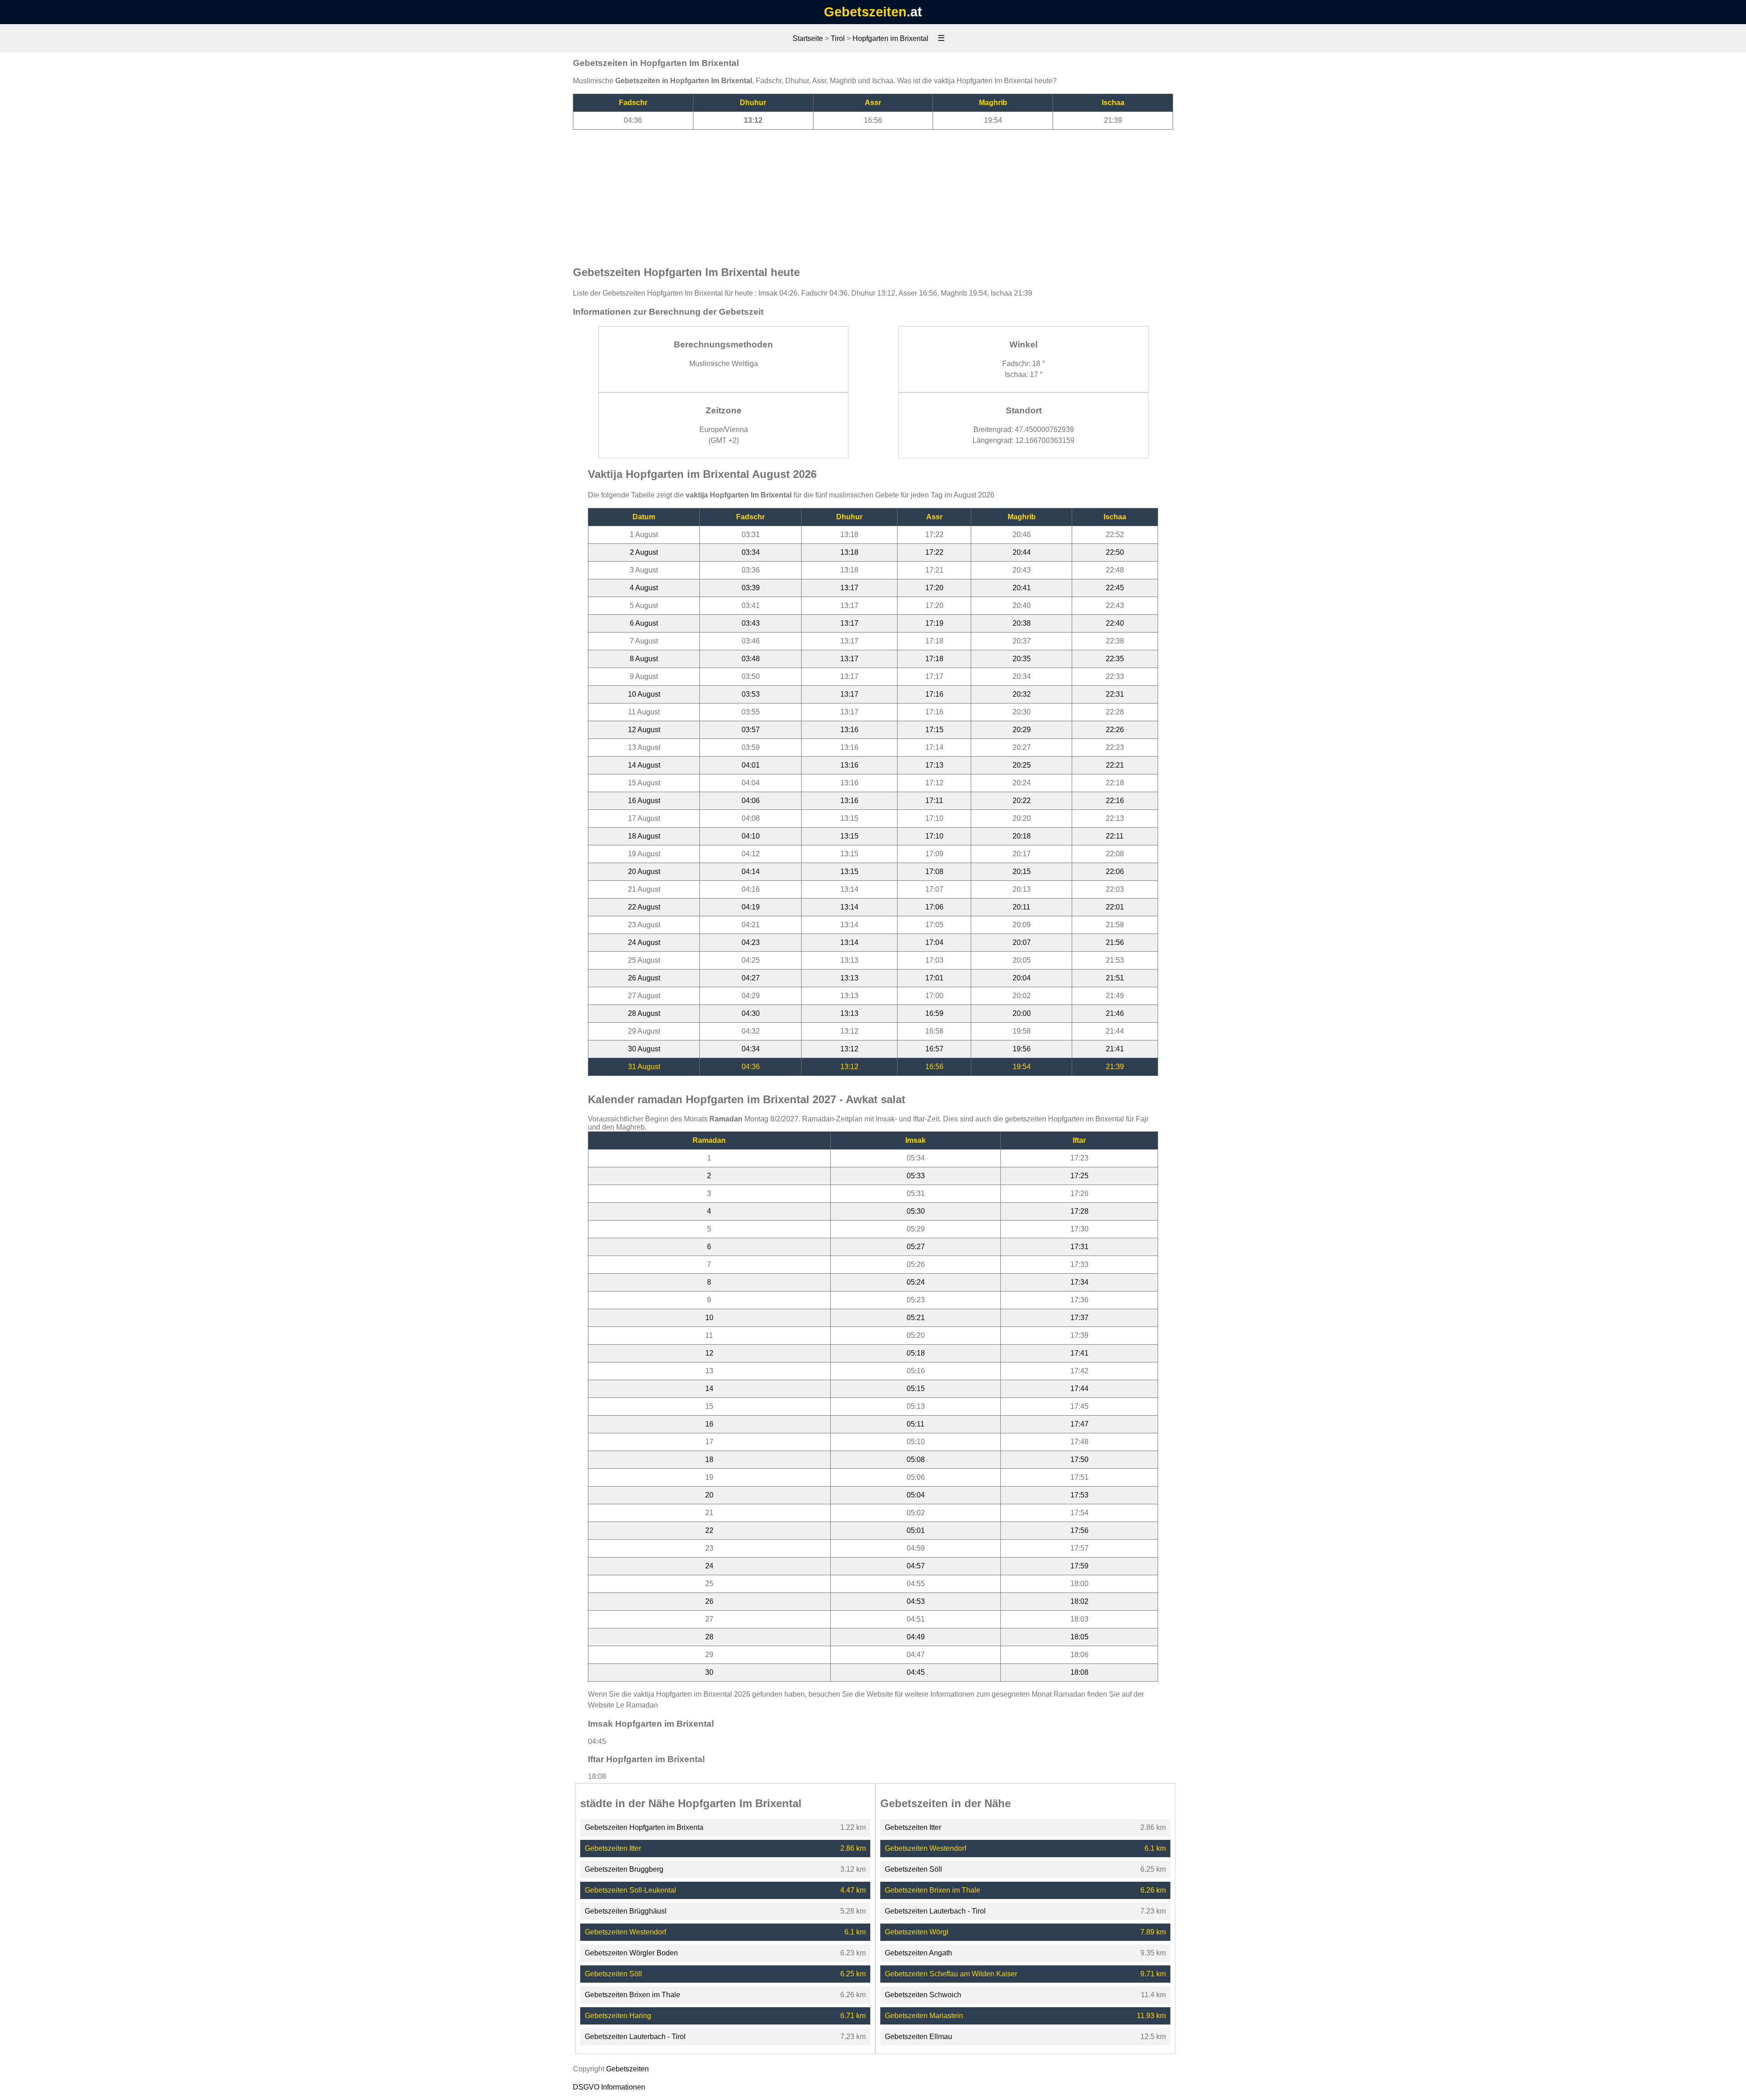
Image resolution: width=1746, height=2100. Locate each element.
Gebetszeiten (865, 12)
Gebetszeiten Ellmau (918, 2037)
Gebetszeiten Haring (618, 2016)
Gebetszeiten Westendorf (625, 1932)
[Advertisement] (873, 193)
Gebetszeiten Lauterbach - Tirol (635, 2037)
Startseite (808, 38)
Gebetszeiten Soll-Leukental (630, 1890)
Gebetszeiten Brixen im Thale (632, 1995)
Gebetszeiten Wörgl (917, 1932)
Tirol (838, 38)
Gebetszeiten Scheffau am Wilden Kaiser (951, 1974)
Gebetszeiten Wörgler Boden (631, 1953)
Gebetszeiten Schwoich (923, 1995)
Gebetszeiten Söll (613, 1974)
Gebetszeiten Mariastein (924, 2016)
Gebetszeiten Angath (918, 1953)
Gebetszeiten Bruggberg (624, 1869)
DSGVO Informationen (609, 2087)
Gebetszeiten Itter (613, 1848)
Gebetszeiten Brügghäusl (626, 1911)
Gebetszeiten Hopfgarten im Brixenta (644, 1827)
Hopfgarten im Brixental (891, 38)
